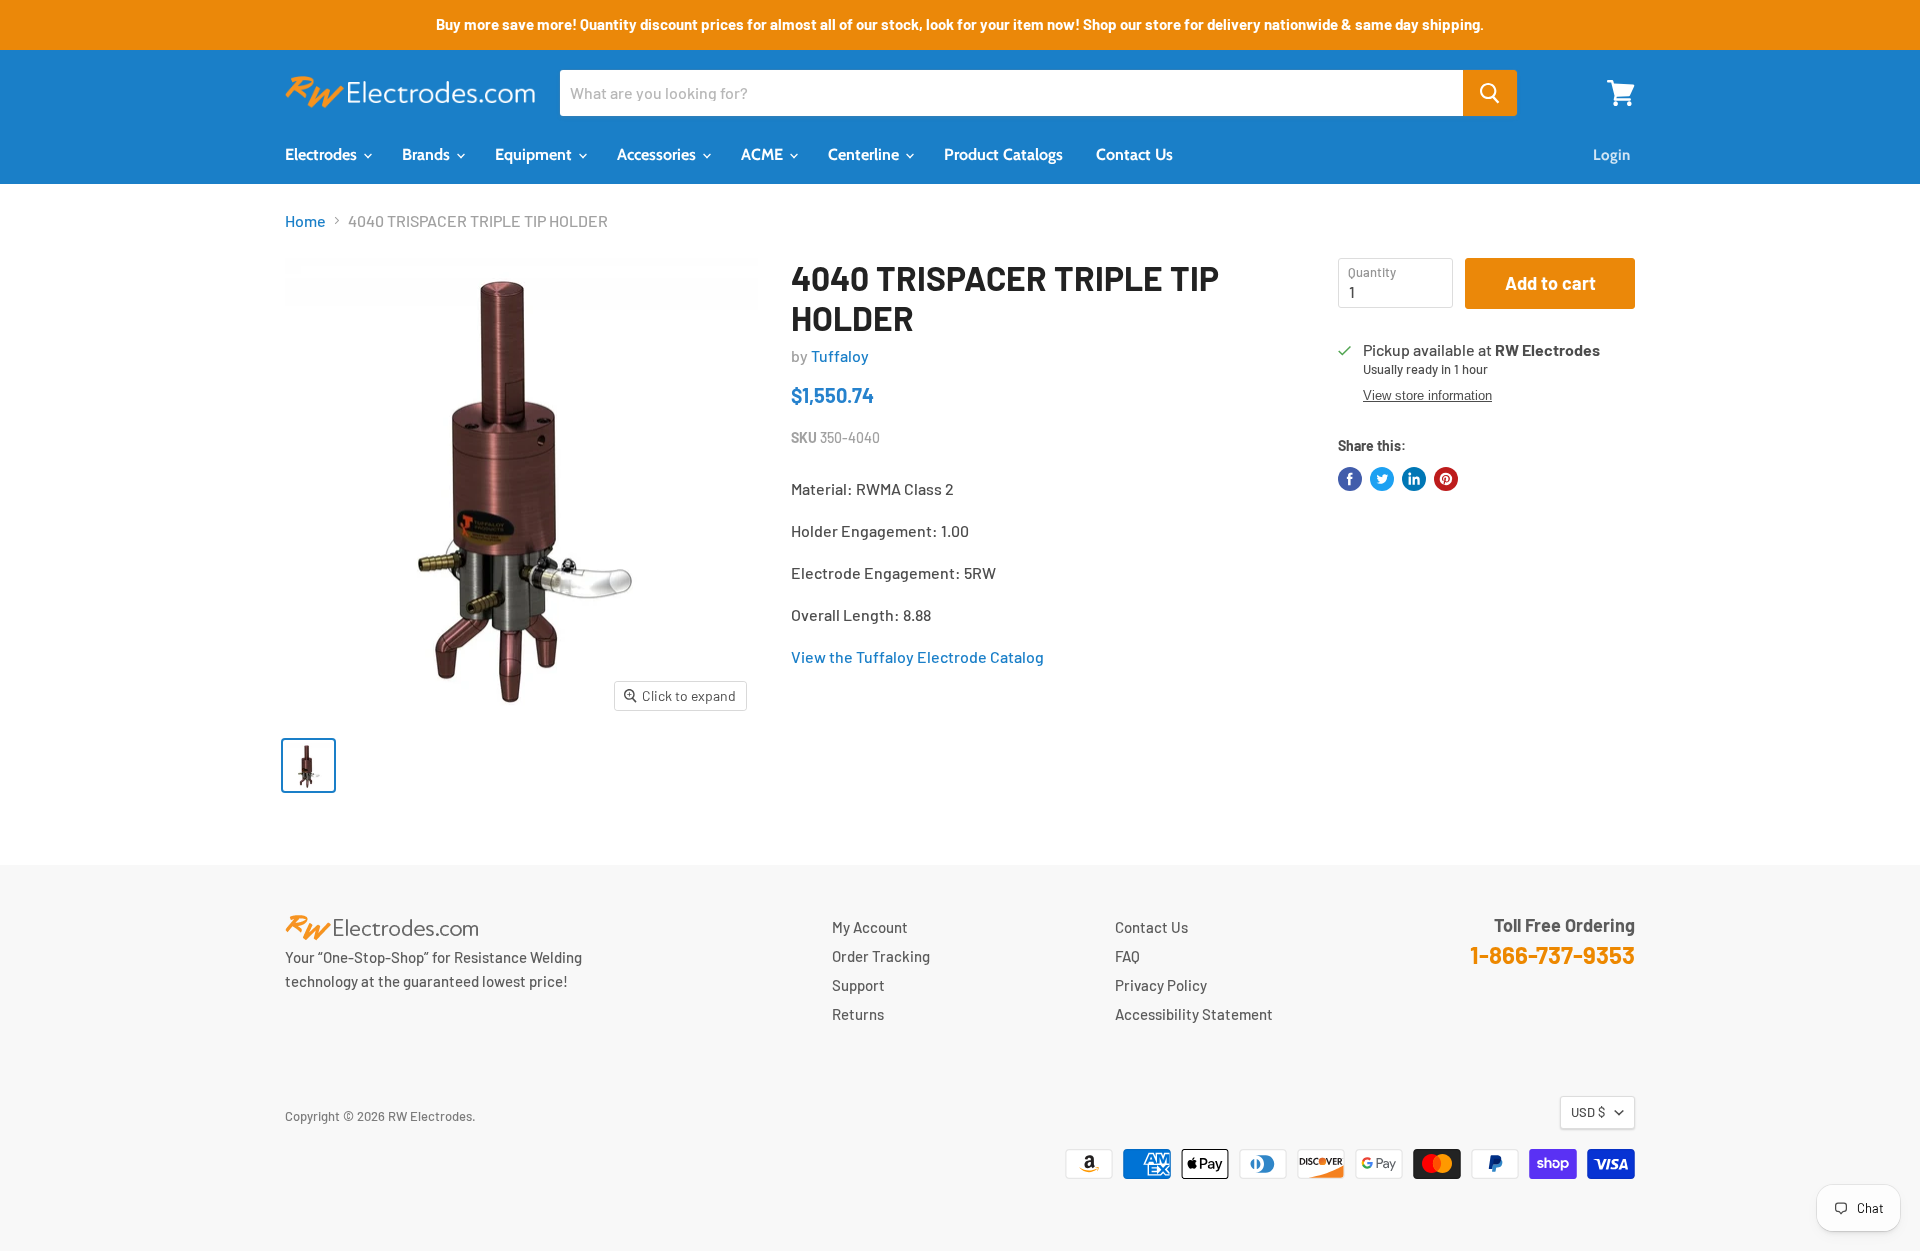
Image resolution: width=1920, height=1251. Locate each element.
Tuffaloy (840, 355)
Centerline (865, 154)
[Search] (1490, 93)
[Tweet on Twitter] (1382, 479)
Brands (428, 154)
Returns (858, 1014)
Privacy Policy (1161, 985)
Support (858, 985)
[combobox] (1011, 93)
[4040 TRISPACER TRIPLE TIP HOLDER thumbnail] (308, 765)
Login (1611, 155)
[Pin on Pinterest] (1446, 479)
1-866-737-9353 (1552, 954)
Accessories (658, 154)
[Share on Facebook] (1350, 479)
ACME (764, 154)
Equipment (535, 154)
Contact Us (1134, 154)
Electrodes (323, 154)
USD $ (1588, 1112)
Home (305, 221)
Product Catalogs (1003, 154)
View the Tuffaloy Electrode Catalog (917, 656)
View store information (1427, 396)
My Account (870, 927)
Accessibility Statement (1194, 1014)
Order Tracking (881, 956)
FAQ (1127, 956)
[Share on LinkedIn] (1414, 479)
